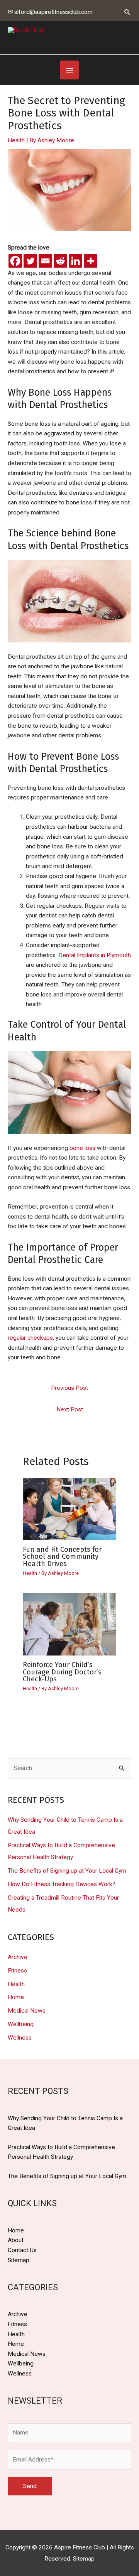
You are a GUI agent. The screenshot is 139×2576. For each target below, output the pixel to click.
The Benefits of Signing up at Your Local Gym (67, 1871)
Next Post (70, 1409)
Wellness (20, 2038)
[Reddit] (60, 261)
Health (16, 140)
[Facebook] (15, 261)
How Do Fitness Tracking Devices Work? (62, 1884)
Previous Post (69, 1388)
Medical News (27, 2011)
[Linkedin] (75, 261)
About (16, 2240)
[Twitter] (30, 261)
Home (16, 1997)
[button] (127, 12)
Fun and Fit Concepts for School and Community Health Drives (62, 1556)
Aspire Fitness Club (61, 40)
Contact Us (22, 2250)
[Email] (45, 261)
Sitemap (19, 2260)
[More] (91, 261)
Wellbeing (21, 2024)
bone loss (82, 1148)
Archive (18, 1957)
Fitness (17, 1971)
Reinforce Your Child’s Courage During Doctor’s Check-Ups (62, 1672)
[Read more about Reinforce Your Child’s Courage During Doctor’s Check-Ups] (70, 1624)
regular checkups (30, 1338)
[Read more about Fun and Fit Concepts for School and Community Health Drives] (70, 1509)
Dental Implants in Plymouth (95, 955)
